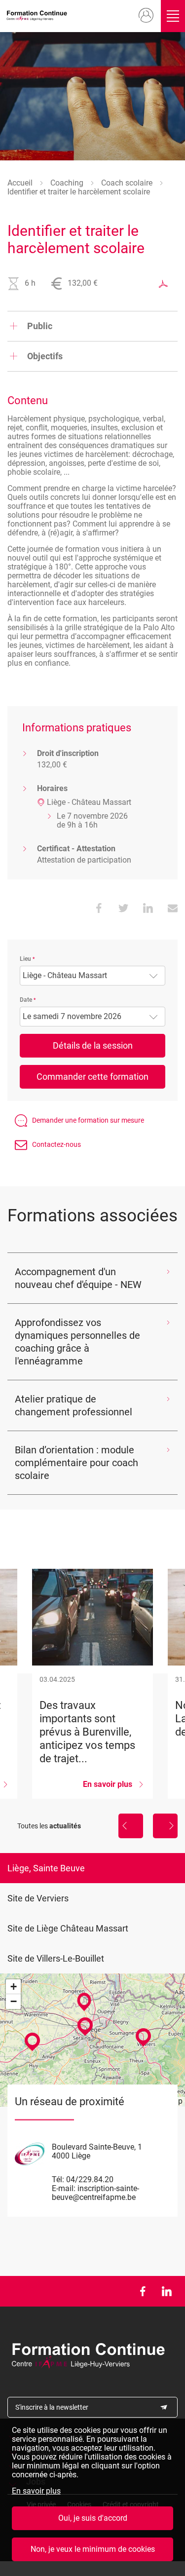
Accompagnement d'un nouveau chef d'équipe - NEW (78, 1278)
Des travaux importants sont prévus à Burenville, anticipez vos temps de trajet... (92, 1684)
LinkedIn (166, 2291)
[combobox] (92, 976)
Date (26, 1000)
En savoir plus (36, 2491)
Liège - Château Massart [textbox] (65, 976)
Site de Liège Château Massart (68, 1928)
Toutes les (49, 1826)
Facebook (142, 2291)
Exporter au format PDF (163, 284)
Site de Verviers (38, 1898)
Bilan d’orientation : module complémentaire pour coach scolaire (76, 1463)
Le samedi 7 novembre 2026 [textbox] (72, 1017)
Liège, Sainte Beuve (46, 1868)
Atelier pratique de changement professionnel (74, 1405)
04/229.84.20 (90, 2179)
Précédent (131, 1826)
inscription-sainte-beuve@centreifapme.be (95, 2193)
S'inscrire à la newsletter (52, 2407)
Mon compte (146, 16)
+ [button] (14, 1987)
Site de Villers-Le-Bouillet (56, 1958)
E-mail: (64, 2188)
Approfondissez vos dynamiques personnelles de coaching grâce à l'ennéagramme (77, 1342)
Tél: (58, 2179)
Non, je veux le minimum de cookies (93, 2549)
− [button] (14, 2001)
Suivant (165, 1826)
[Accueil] (38, 16)
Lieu (25, 959)
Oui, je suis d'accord (93, 2518)
